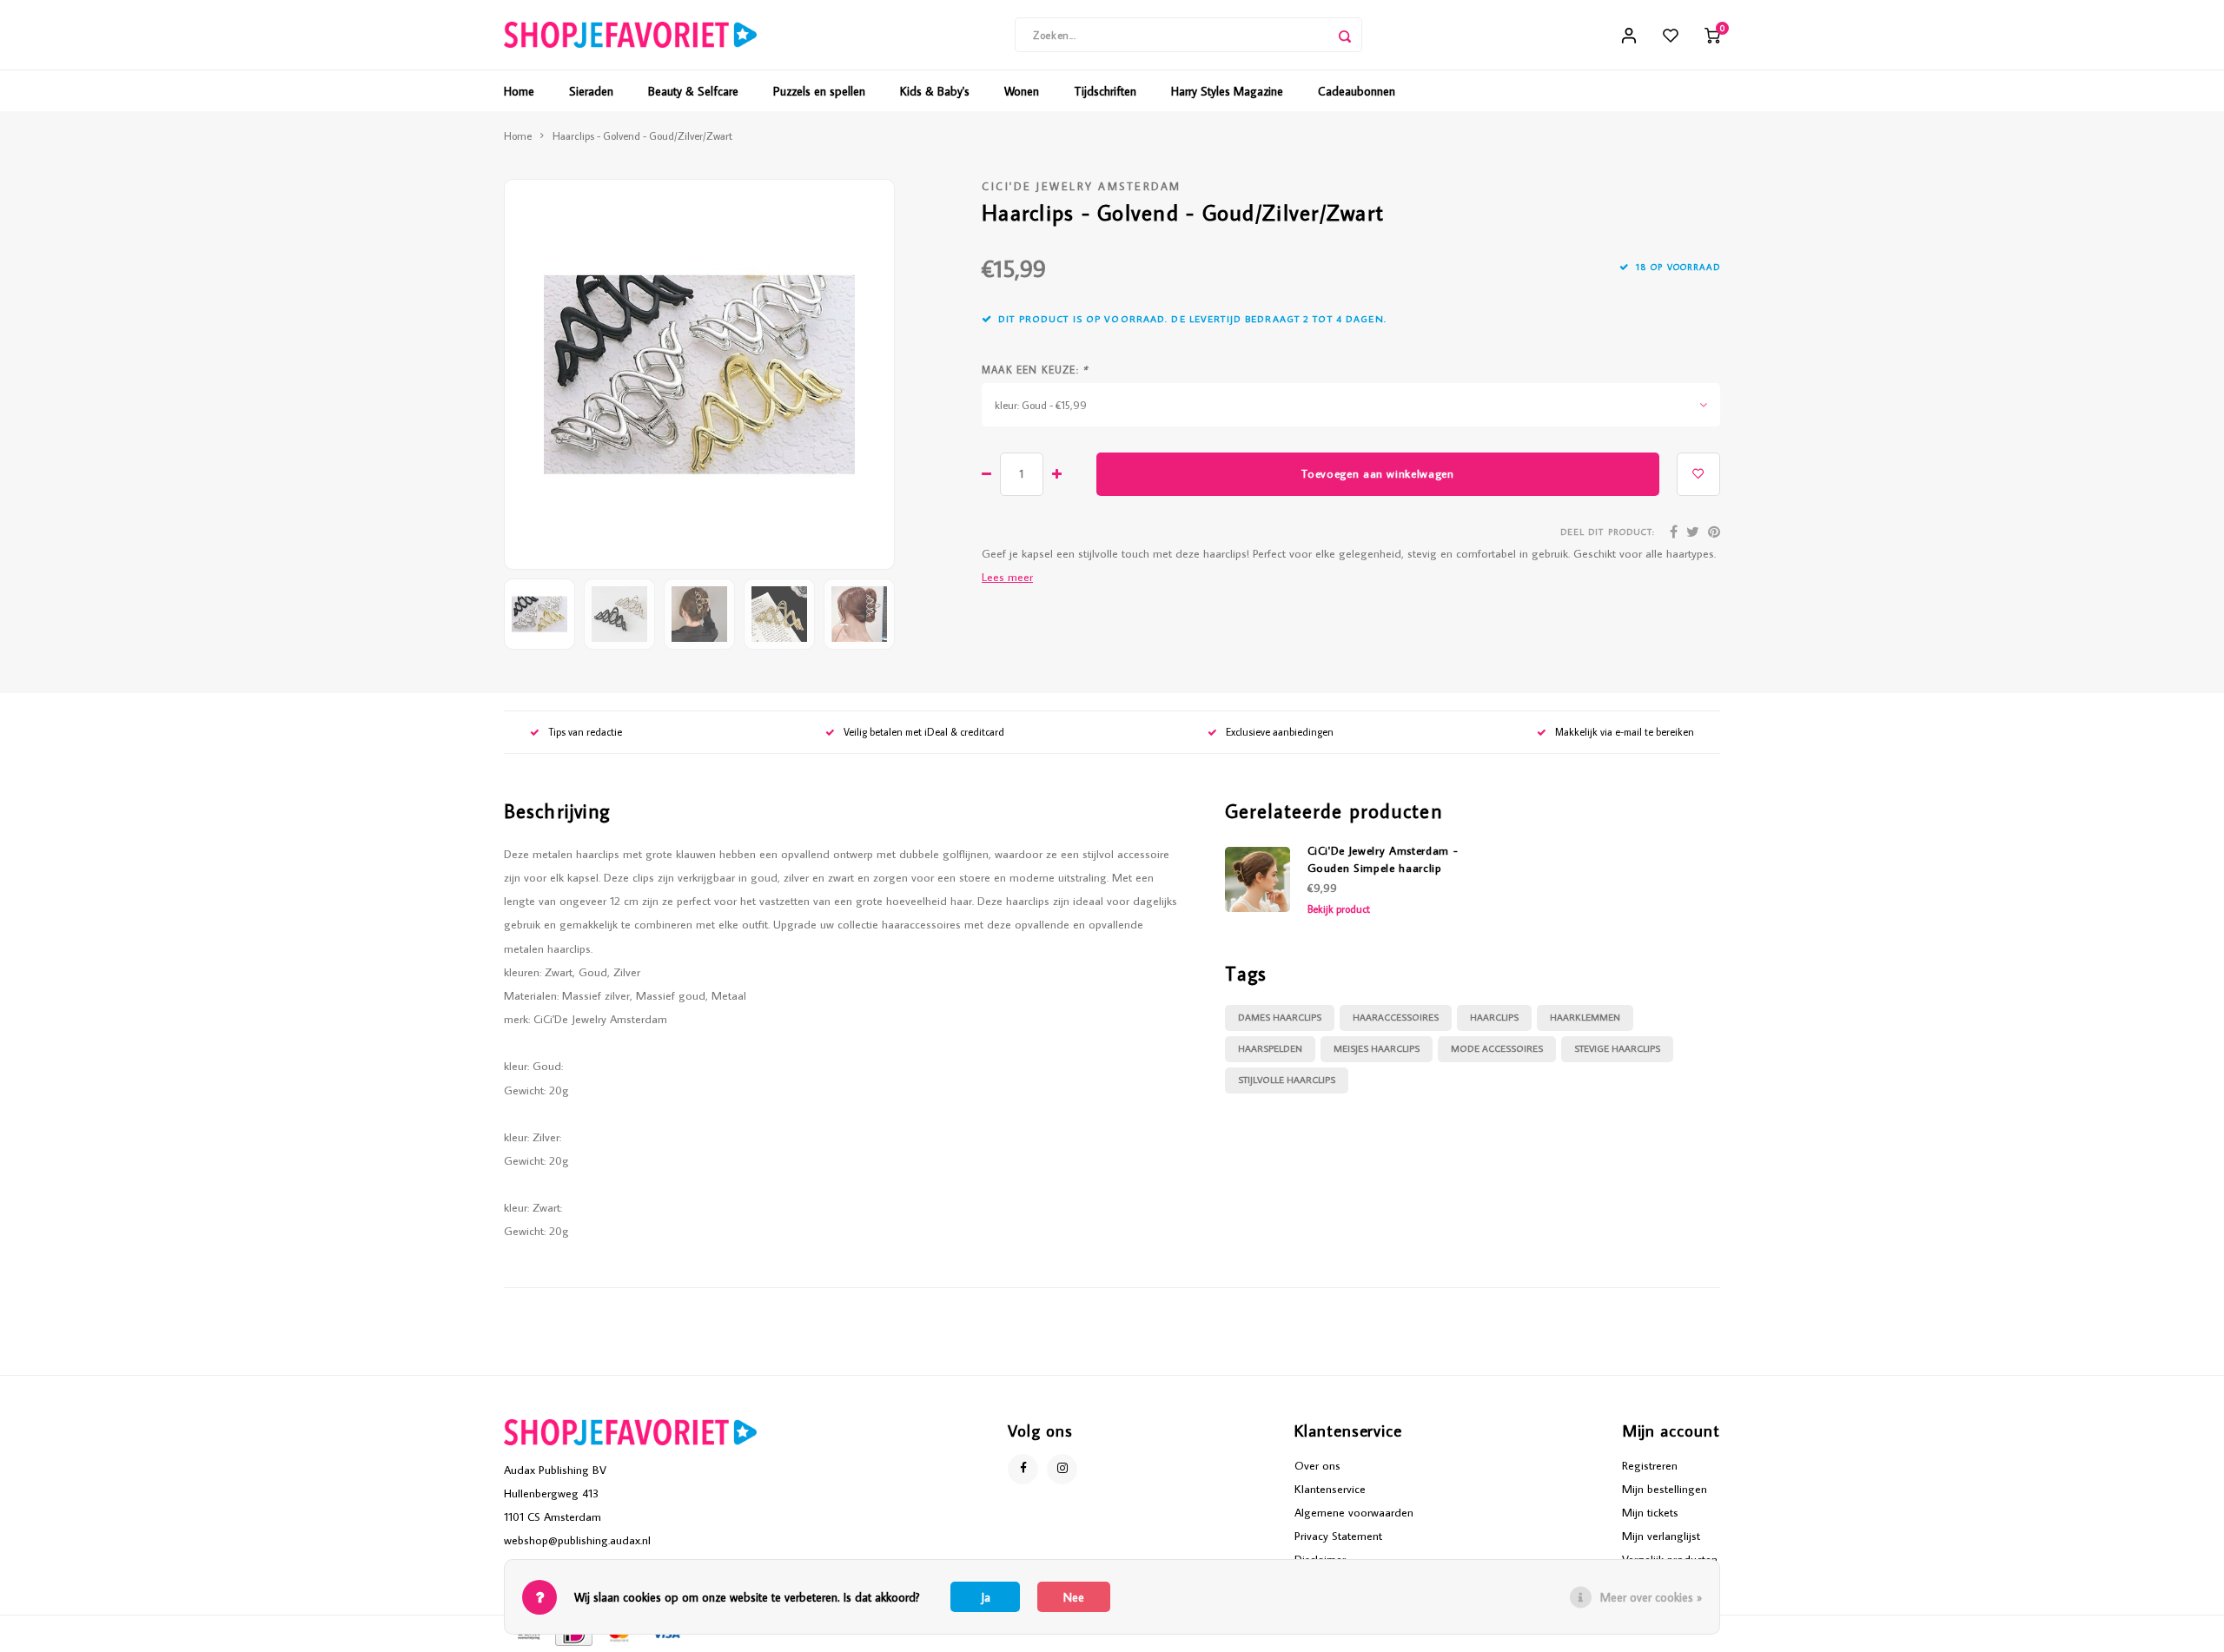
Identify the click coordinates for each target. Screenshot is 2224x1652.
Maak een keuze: (1035, 370)
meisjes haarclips (1377, 1048)
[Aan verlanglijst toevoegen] (1698, 474)
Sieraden (591, 91)
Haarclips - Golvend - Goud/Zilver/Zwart (642, 135)
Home (519, 91)
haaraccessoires (1396, 1017)
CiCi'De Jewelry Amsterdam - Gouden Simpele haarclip (1383, 859)
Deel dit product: (1608, 532)
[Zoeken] (1345, 35)
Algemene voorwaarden (1354, 1512)
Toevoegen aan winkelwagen (1378, 473)
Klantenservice (1330, 1489)
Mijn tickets (1650, 1512)
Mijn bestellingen (1665, 1489)
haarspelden (1270, 1048)
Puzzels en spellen (819, 91)
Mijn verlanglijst (1661, 1536)
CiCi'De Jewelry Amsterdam (1082, 186)
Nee (1074, 1597)
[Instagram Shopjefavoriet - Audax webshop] (1062, 1469)
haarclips (1494, 1017)
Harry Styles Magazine (1227, 91)
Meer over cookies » (1651, 1597)
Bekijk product (1339, 909)
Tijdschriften (1105, 91)
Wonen (1022, 91)
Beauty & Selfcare (693, 91)
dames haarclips (1280, 1017)
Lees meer (1007, 577)
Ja (986, 1597)
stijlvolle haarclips (1287, 1080)
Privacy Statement (1338, 1536)
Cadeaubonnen (1357, 91)
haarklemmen (1585, 1017)
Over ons (1317, 1465)
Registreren (1650, 1465)
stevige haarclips (1617, 1048)
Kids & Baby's (935, 91)
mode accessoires (1497, 1048)
